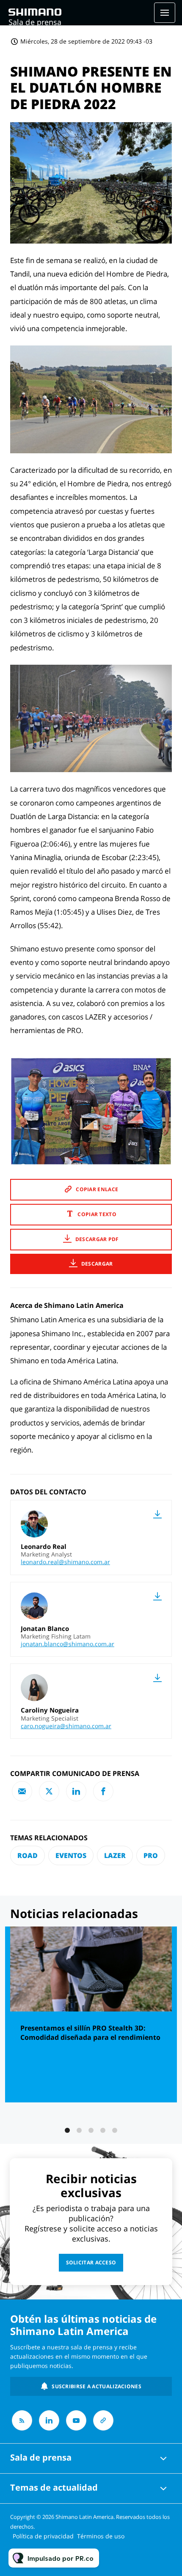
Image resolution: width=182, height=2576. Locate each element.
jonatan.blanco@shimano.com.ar (68, 1644)
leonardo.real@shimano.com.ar (65, 1562)
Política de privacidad (43, 2536)
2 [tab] (79, 2130)
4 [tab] (103, 2130)
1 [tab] (67, 2130)
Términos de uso (101, 2536)
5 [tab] (115, 2130)
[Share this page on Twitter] (49, 1791)
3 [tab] (91, 2130)
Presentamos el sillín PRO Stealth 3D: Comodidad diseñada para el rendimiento (90, 2033)
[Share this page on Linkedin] (76, 1791)
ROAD (28, 1855)
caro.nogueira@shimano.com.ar (66, 1726)
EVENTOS (71, 1855)
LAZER (115, 1855)
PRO (151, 1855)
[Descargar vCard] (157, 1514)
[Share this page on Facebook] (103, 1791)
